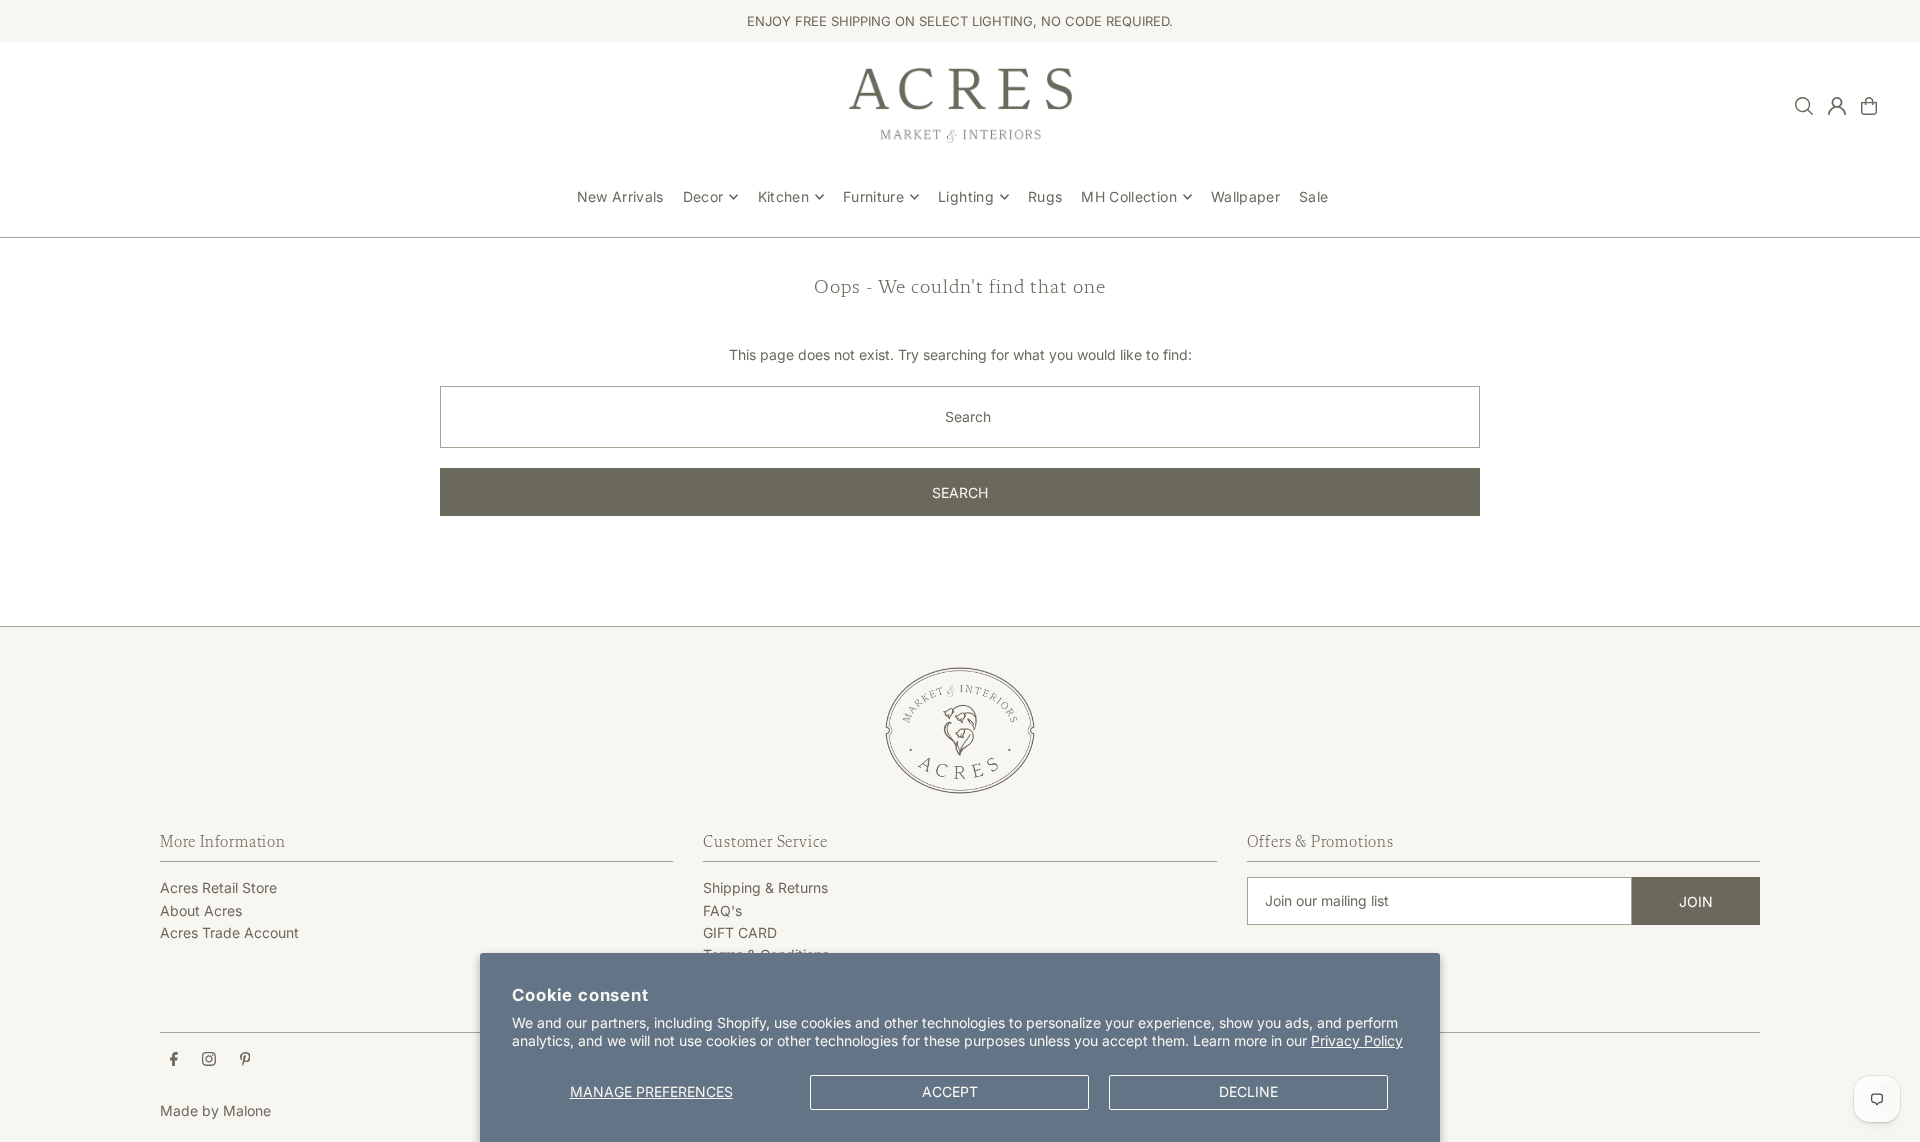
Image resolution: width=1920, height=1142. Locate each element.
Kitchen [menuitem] (783, 196)
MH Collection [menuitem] (1129, 196)
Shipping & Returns (765, 887)
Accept (950, 1091)
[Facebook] (174, 1060)
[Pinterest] (245, 1060)
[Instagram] (209, 1060)
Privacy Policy (1357, 1040)
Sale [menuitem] (1313, 196)
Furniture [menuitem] (873, 196)
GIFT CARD (740, 932)
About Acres (201, 910)
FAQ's (722, 910)
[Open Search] (1804, 106)
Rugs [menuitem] (1045, 196)
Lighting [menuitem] (966, 196)
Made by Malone (215, 1110)
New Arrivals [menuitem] (620, 196)
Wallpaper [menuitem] (1245, 196)
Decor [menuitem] (703, 196)
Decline (1248, 1091)
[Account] (1837, 106)
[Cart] (1869, 106)
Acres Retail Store (218, 887)
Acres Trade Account (229, 932)
